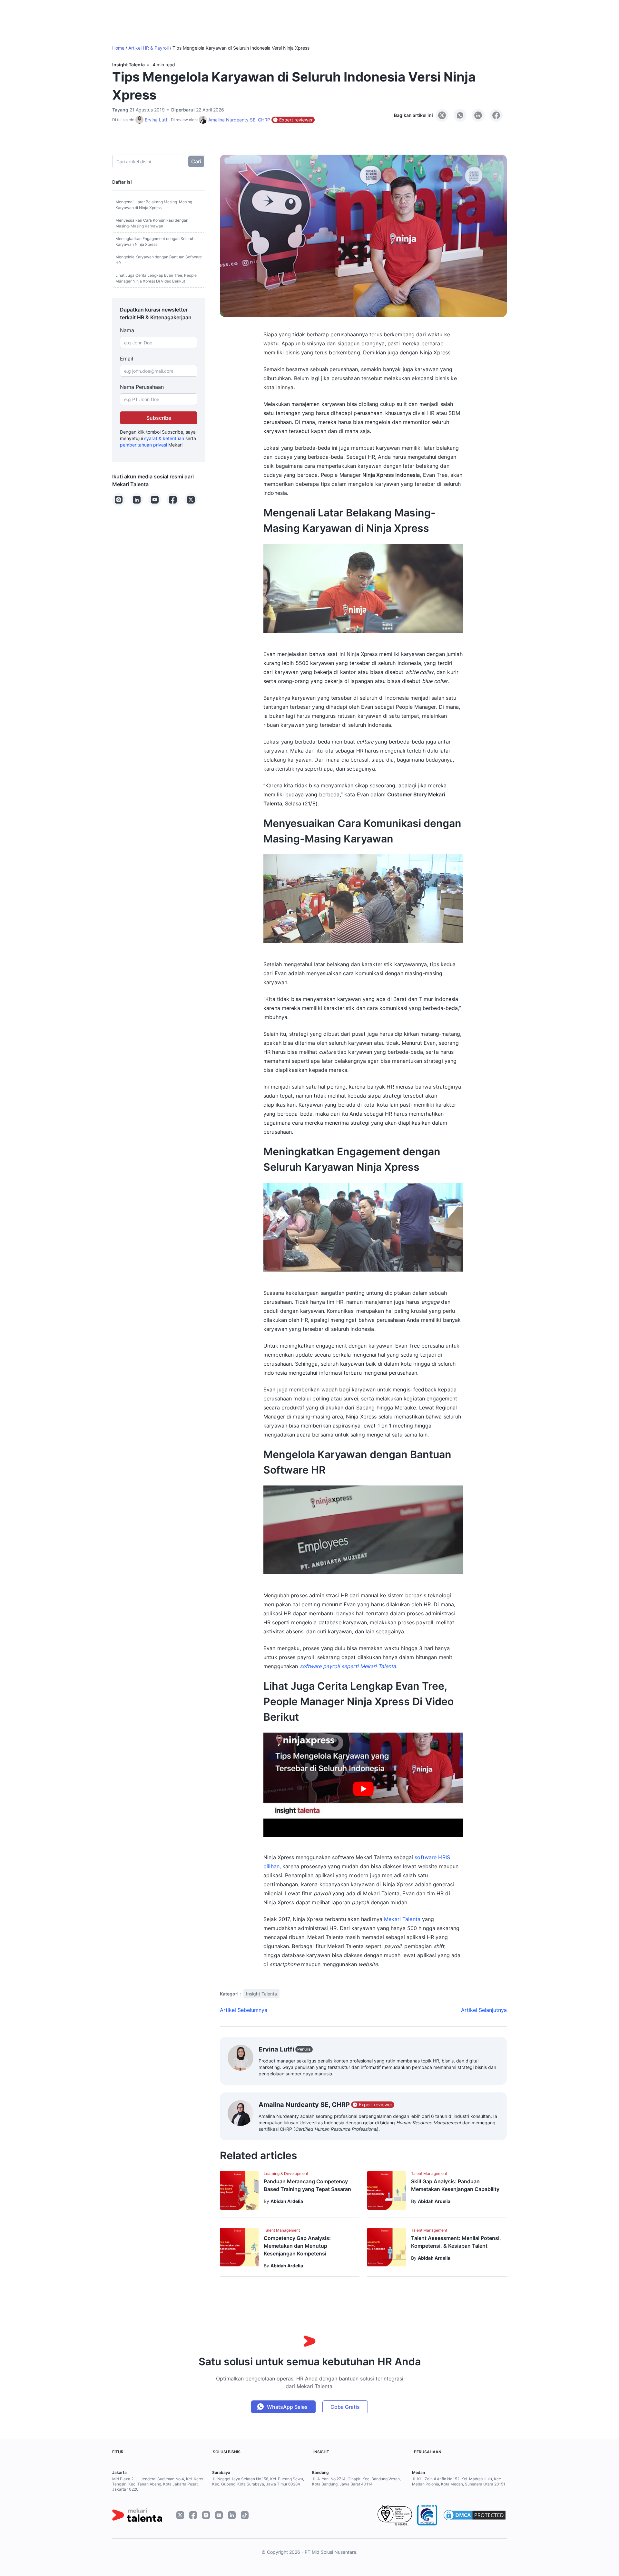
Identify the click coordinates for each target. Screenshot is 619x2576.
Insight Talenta (128, 65)
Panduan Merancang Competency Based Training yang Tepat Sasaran (307, 2185)
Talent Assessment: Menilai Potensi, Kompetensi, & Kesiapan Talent (456, 2242)
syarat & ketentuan (164, 438)
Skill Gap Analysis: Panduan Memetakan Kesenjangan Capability (455, 2185)
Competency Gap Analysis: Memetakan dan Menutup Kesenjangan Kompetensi (297, 2246)
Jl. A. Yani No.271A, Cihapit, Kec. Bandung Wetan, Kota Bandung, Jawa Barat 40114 (356, 2481)
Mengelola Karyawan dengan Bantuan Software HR (159, 260)
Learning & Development (286, 2173)
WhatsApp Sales (287, 2407)
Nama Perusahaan (142, 387)
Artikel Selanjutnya (484, 2010)
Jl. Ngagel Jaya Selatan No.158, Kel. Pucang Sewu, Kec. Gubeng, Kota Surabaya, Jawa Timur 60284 (258, 2481)
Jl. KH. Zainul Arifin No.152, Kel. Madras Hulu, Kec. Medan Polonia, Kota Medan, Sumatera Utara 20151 (459, 2481)
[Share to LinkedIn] (478, 115)
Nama (127, 330)
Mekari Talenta (402, 1919)
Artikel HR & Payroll (148, 48)
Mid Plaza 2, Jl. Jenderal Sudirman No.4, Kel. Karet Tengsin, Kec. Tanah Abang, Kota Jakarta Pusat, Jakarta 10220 (158, 2484)
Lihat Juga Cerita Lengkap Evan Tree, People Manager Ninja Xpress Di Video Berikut (156, 278)
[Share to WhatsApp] (460, 115)
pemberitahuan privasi (143, 445)
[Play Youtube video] (363, 1789)
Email (127, 359)
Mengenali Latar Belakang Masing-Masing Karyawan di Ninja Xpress (154, 205)
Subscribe (159, 418)
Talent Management (429, 2173)
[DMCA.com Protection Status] (475, 2515)
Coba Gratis (345, 2407)
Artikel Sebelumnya (244, 2010)
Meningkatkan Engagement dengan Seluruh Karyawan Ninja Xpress (155, 241)
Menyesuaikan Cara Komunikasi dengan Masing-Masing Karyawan (152, 223)
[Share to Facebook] (496, 115)
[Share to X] (442, 115)
